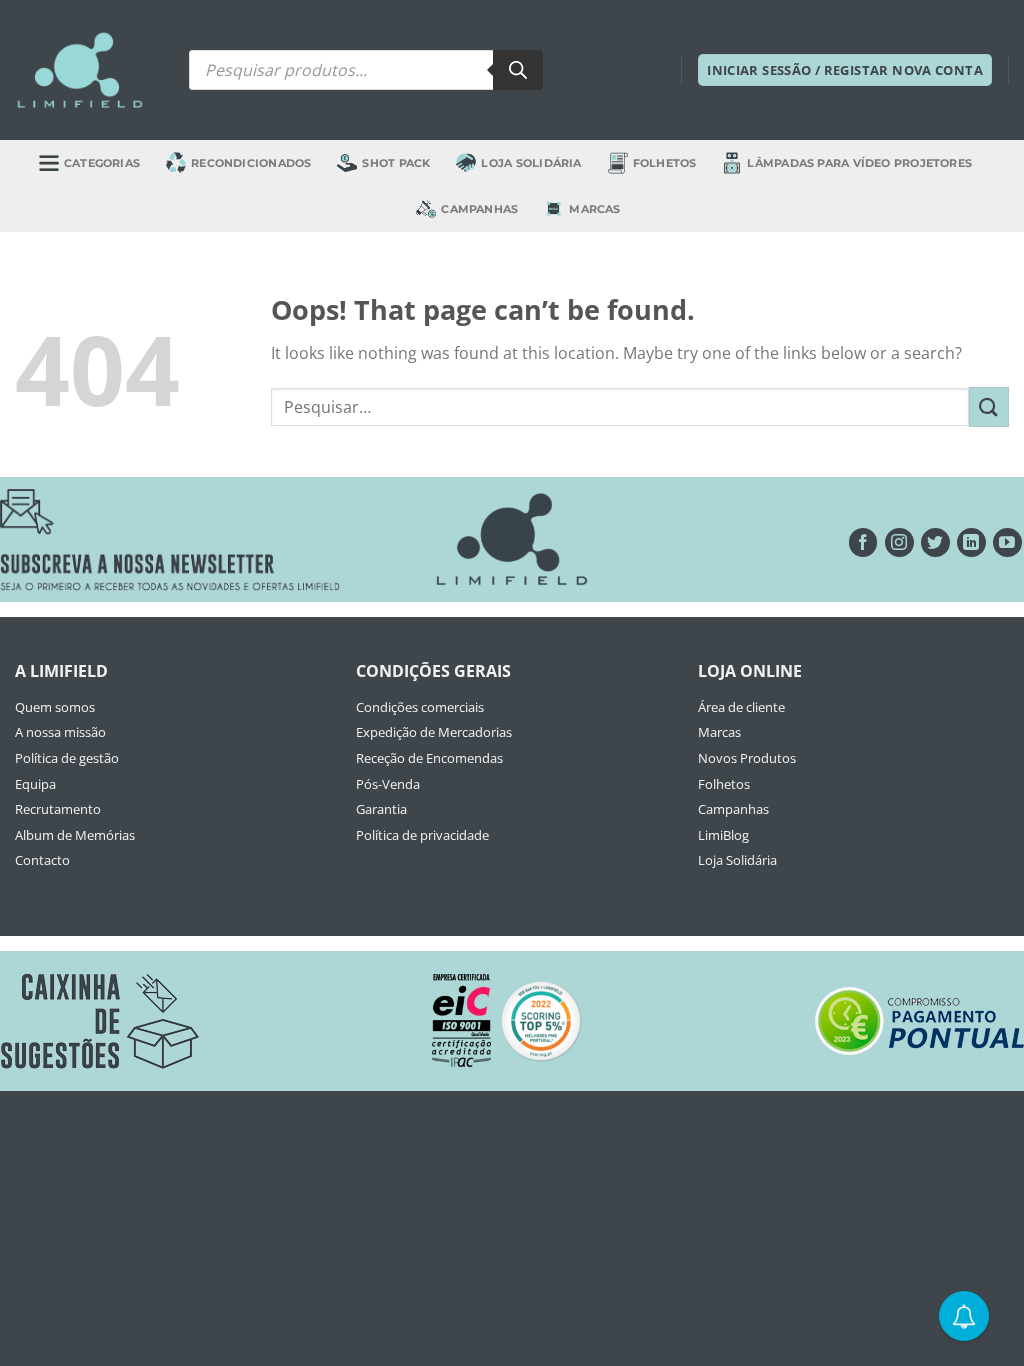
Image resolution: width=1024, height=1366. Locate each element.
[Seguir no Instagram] (899, 542)
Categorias (102, 163)
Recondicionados (251, 163)
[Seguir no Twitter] (935, 542)
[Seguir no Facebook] (863, 542)
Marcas (594, 209)
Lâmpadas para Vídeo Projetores (859, 163)
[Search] (518, 70)
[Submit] (989, 406)
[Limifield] (80, 70)
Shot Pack (396, 163)
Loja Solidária (531, 163)
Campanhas (479, 209)
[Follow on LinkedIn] (971, 542)
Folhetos (665, 163)
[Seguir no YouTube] (1007, 542)
